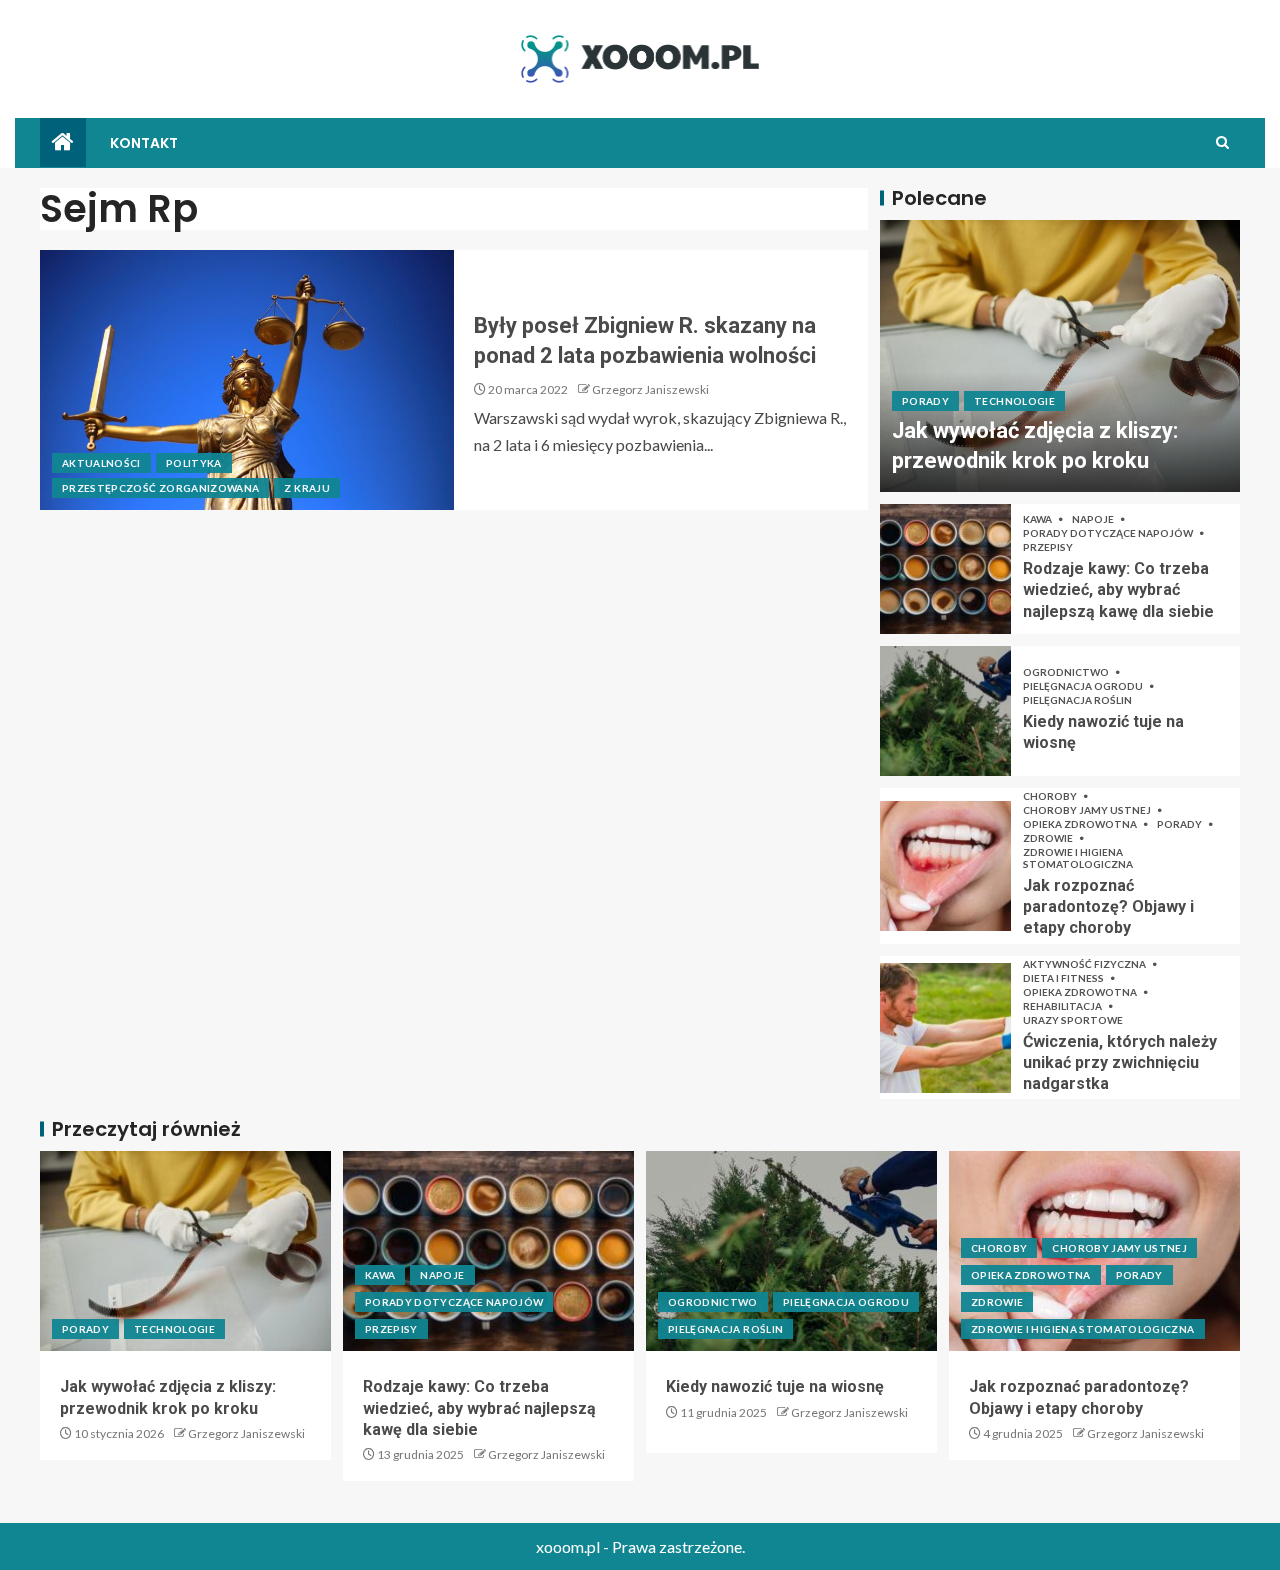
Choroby (1051, 796)
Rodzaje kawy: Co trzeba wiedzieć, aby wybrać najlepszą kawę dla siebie (1118, 590)
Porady (925, 401)
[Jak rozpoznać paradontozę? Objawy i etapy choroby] (945, 866)
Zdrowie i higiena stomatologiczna (1078, 858)
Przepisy (1048, 547)
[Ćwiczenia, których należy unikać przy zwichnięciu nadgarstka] (945, 1028)
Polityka (194, 463)
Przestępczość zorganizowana (160, 488)
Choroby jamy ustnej (1088, 810)
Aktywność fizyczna (1085, 964)
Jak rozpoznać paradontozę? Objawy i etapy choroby (1108, 907)
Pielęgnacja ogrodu (1084, 686)
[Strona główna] (63, 142)
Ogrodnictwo (1067, 672)
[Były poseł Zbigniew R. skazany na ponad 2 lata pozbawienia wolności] (247, 380)
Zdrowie (1049, 838)
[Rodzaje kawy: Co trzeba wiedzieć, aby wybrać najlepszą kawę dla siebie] (945, 569)
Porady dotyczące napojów (1109, 533)
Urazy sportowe (1073, 1020)
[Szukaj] (1222, 142)
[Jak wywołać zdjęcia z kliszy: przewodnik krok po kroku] (1060, 356)
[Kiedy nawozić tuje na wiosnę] (945, 711)
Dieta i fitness (1064, 978)
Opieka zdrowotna (1081, 824)
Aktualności (101, 463)
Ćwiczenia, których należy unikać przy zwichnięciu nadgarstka (1120, 1063)
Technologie (1014, 401)
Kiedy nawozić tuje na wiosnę (775, 1386)
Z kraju (306, 488)
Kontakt (144, 143)
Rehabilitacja (1063, 1006)
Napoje (1094, 519)
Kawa (1038, 519)
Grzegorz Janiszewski (650, 389)
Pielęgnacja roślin (1077, 700)
